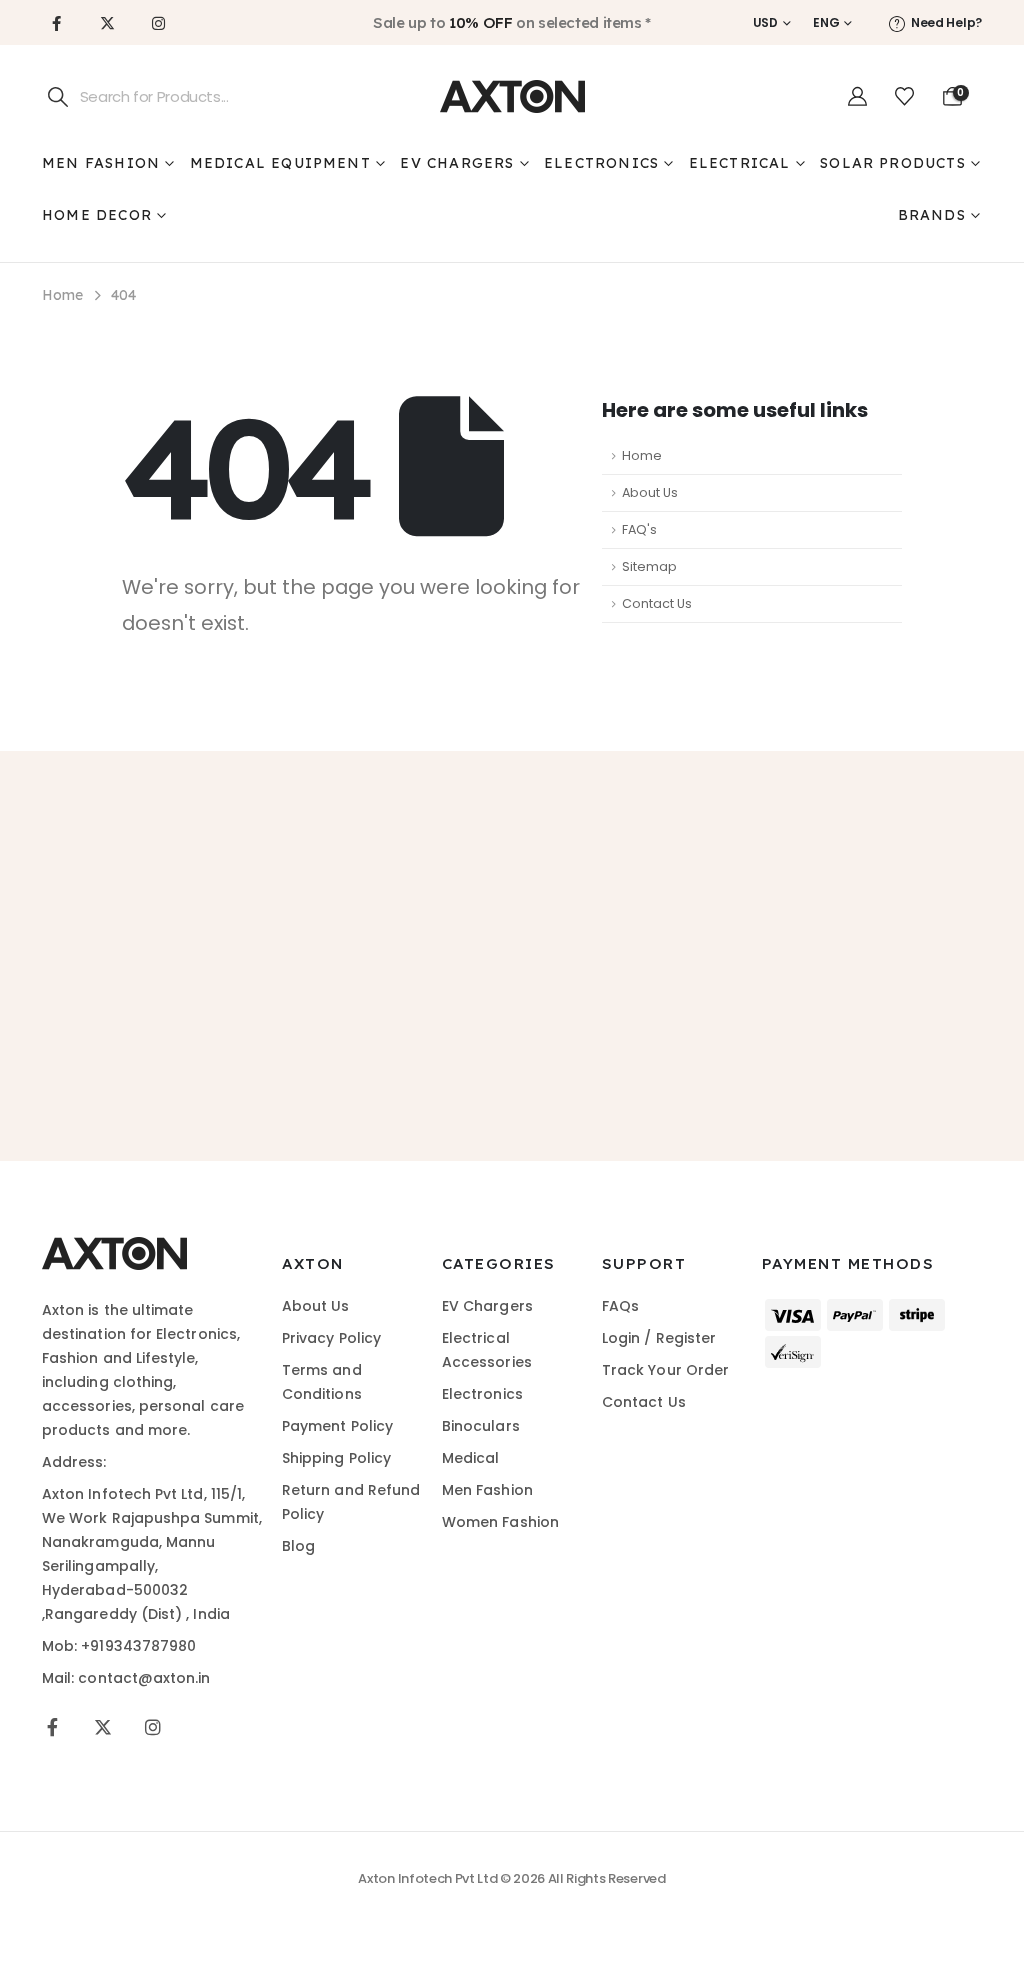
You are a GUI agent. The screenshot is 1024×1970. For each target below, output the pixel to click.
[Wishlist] (904, 97)
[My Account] (857, 97)
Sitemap (649, 566)
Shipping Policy (336, 1458)
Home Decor (97, 215)
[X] (107, 23)
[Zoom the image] (114, 1248)
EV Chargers (457, 163)
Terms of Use (556, 1044)
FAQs (620, 1306)
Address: (74, 1462)
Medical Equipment (280, 163)
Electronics (601, 163)
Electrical (740, 163)
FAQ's (639, 529)
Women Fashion (500, 1522)
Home (642, 455)
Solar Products (893, 163)
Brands (932, 215)
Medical (471, 1458)
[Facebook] (56, 23)
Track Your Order (665, 1370)
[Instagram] (158, 23)
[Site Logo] (512, 96)
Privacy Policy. (679, 1044)
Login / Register (659, 1338)
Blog (298, 1546)
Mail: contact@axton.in (126, 1678)
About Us (650, 492)
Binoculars (481, 1426)
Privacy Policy (331, 1338)
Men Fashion (101, 163)
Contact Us (657, 603)
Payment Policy (337, 1426)
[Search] (58, 97)
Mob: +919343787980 (119, 1646)
